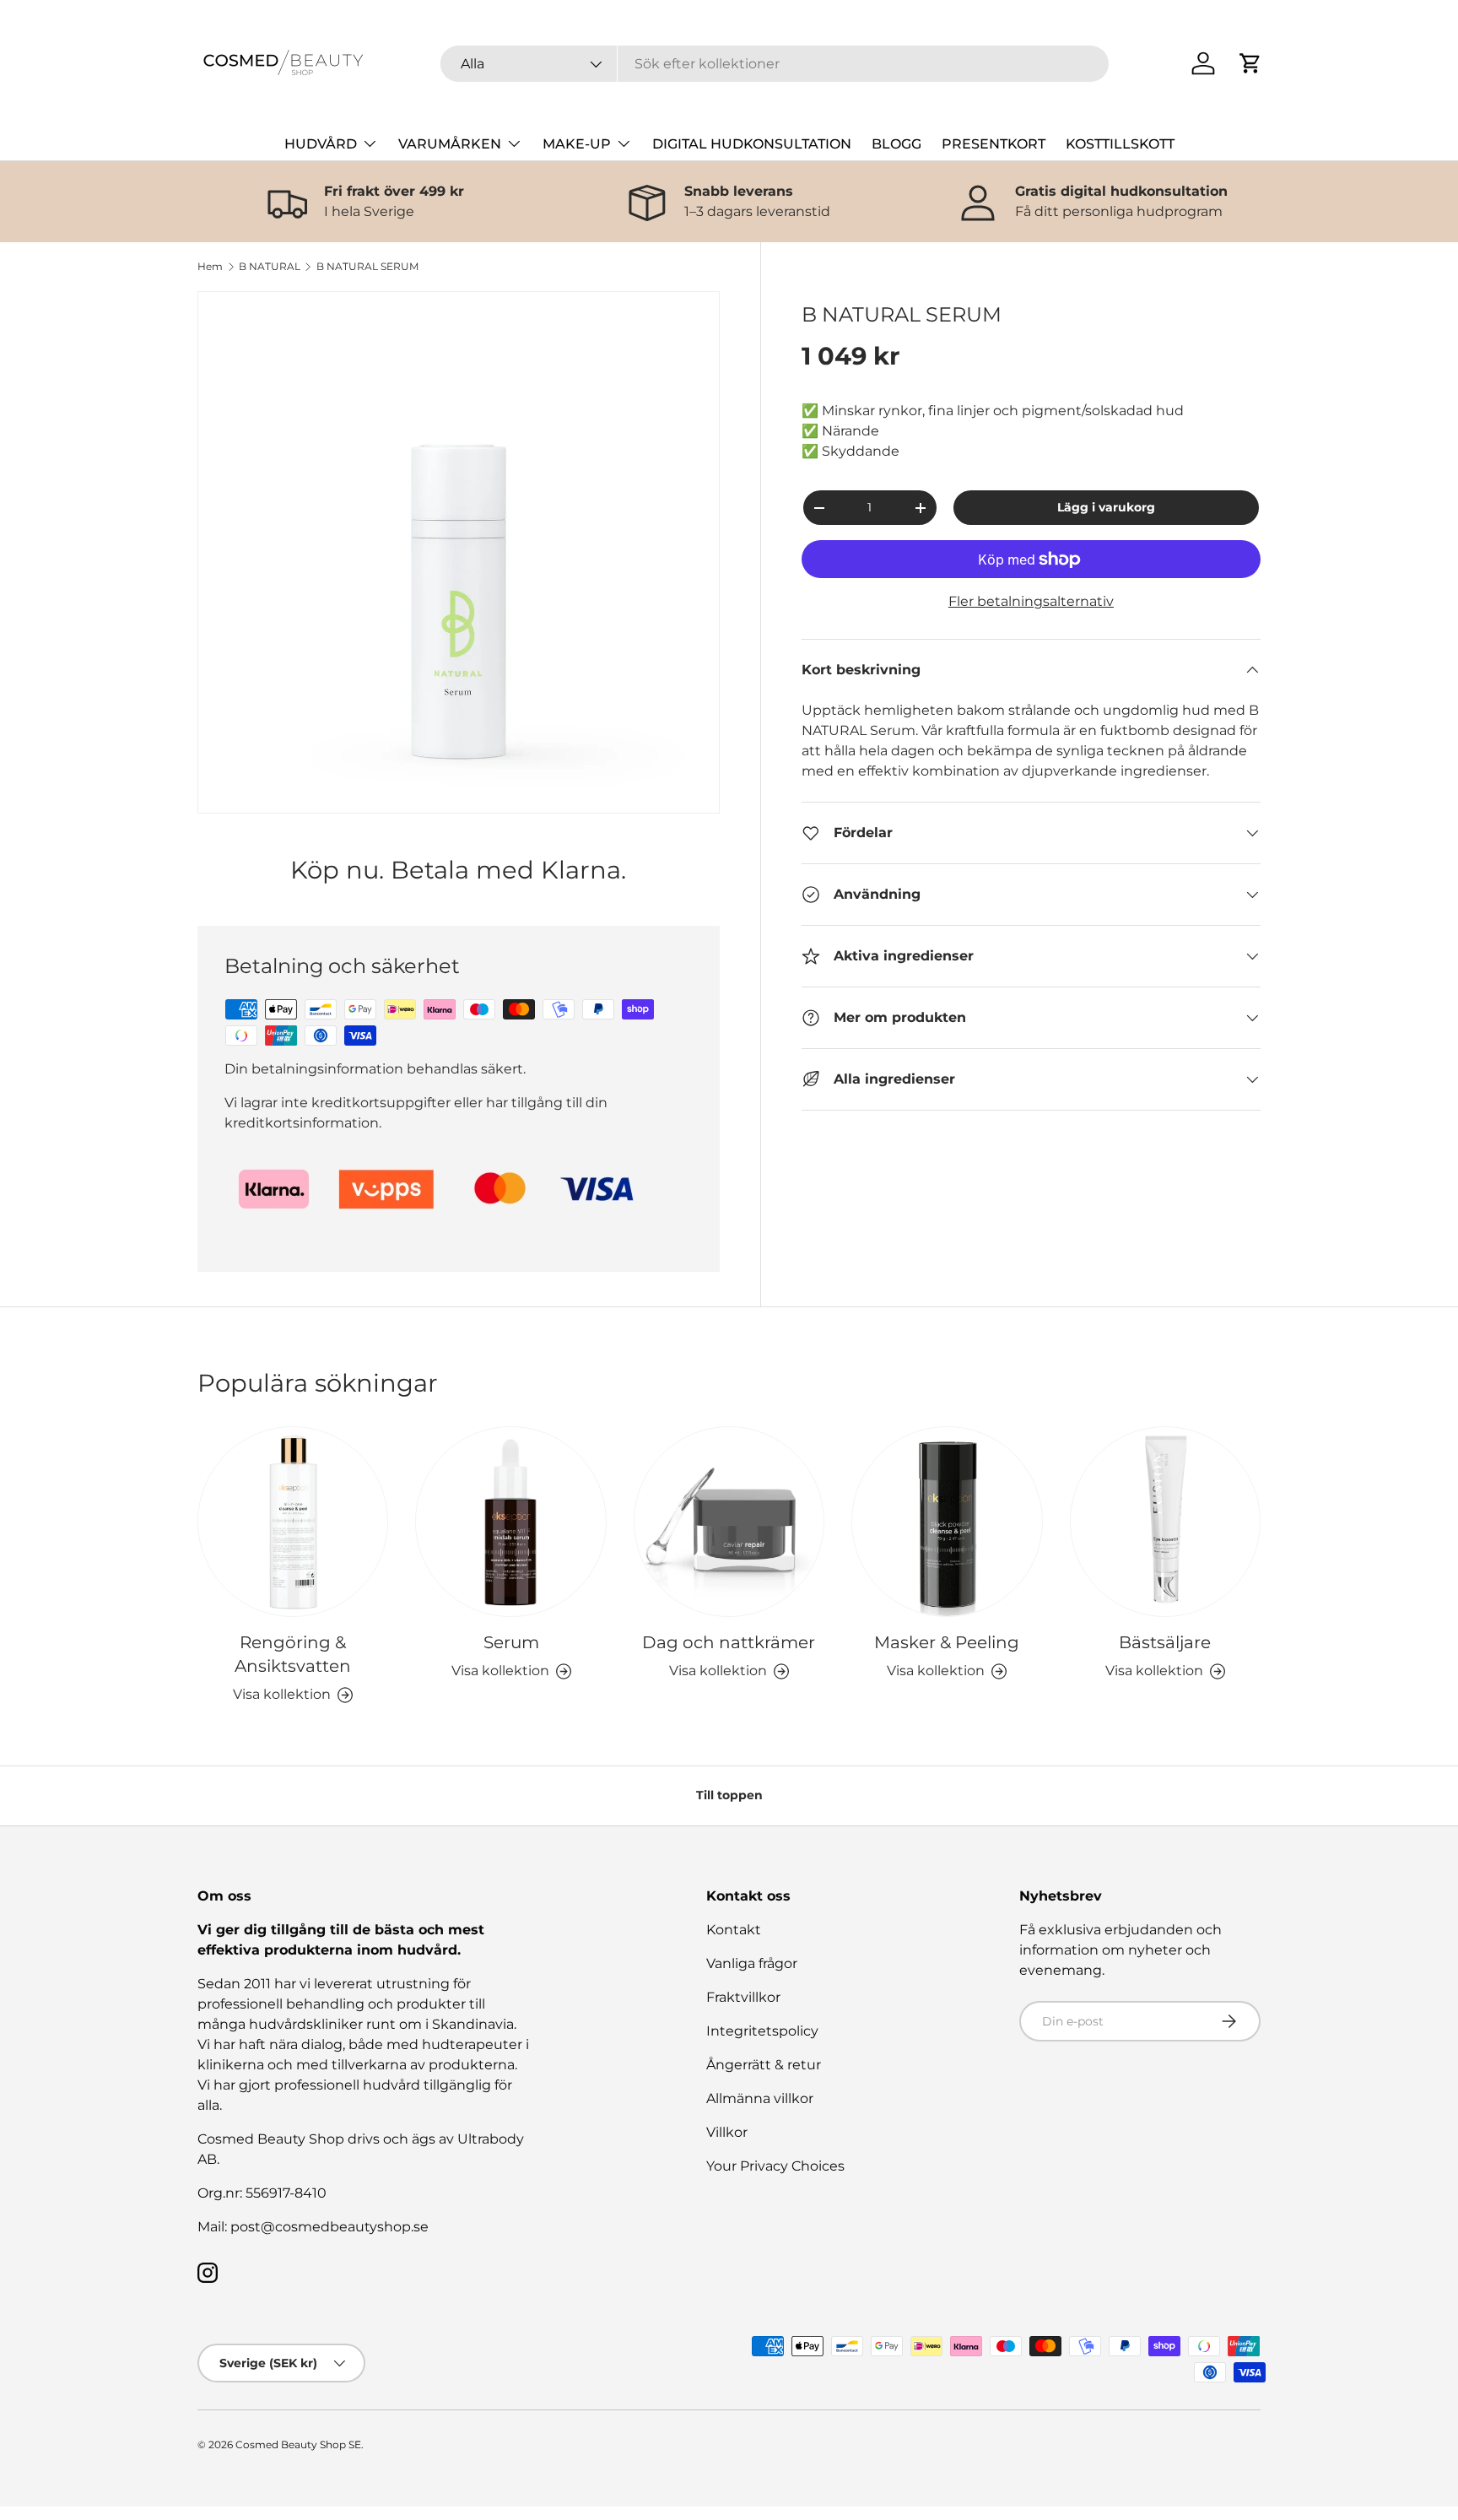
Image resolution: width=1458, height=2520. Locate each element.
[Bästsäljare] (1165, 1522)
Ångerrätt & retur (764, 2065)
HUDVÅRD (321, 144)
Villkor (727, 2132)
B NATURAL (270, 267)
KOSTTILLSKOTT (1120, 144)
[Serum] (510, 1522)
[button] (1250, 63)
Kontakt (734, 1930)
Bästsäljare (1165, 1642)
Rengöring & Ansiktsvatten (293, 1654)
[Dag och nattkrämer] (729, 1522)
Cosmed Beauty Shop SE (298, 2444)
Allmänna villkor (760, 2098)
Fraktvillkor (743, 1997)
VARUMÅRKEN (450, 144)
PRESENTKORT (994, 144)
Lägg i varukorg (1106, 507)
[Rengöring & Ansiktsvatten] (293, 1522)
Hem (210, 267)
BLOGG (896, 144)
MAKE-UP (577, 144)
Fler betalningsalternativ (1031, 601)
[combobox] (775, 64)
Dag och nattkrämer (729, 1642)
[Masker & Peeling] (947, 1522)
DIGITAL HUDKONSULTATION (752, 144)
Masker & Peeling (947, 1642)
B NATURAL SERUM (367, 267)
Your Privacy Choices (775, 2166)
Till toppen (729, 1795)
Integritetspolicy (762, 2031)
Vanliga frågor (752, 1963)
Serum (511, 1642)
